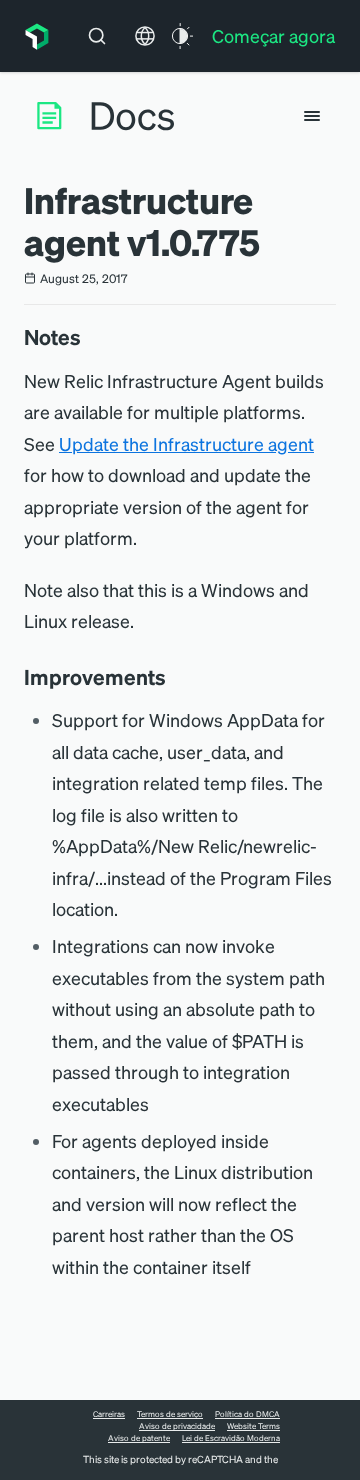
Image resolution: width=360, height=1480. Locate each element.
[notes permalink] (91, 337)
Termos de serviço (170, 1414)
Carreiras (109, 1414)
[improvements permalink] (176, 677)
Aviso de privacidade (177, 1426)
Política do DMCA (247, 1414)
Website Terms (253, 1426)
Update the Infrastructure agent (186, 443)
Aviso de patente (139, 1438)
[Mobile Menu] (312, 116)
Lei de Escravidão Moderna (231, 1438)
